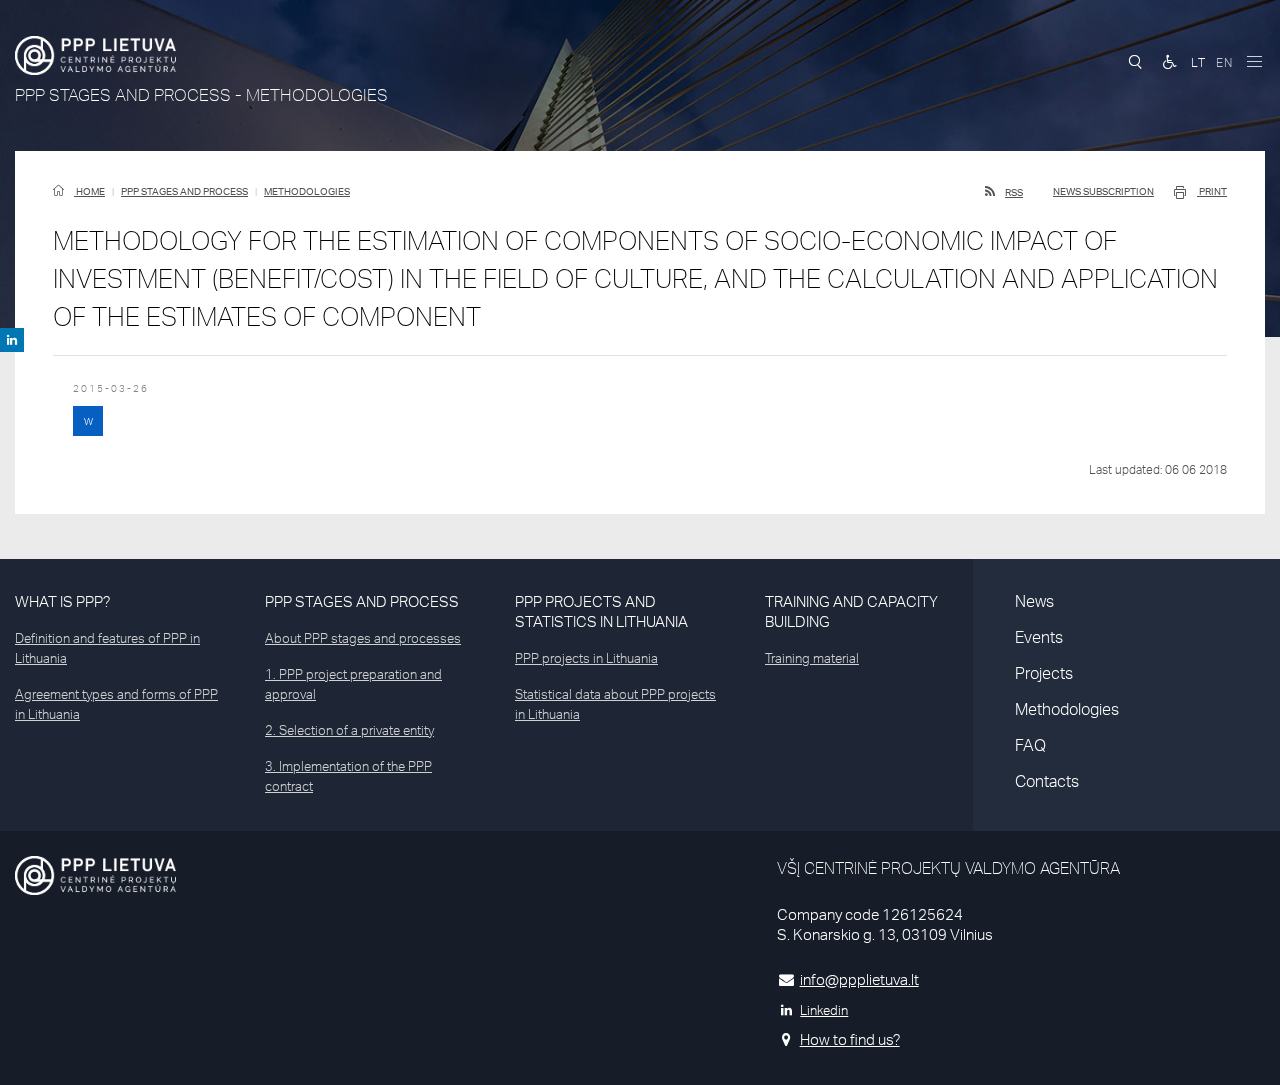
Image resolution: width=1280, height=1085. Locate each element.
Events (1039, 637)
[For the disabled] (1170, 62)
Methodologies (307, 191)
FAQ (1030, 745)
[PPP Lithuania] (95, 55)
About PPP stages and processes (363, 638)
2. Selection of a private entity (349, 730)
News (1034, 601)
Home (89, 191)
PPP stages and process (184, 191)
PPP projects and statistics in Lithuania (601, 611)
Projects (1044, 673)
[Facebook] (12, 340)
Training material (812, 658)
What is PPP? (62, 601)
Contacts (1047, 781)
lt (1198, 62)
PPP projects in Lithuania (586, 658)
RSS (1014, 192)
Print (1212, 191)
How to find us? (849, 1039)
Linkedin (824, 1010)
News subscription (1103, 191)
